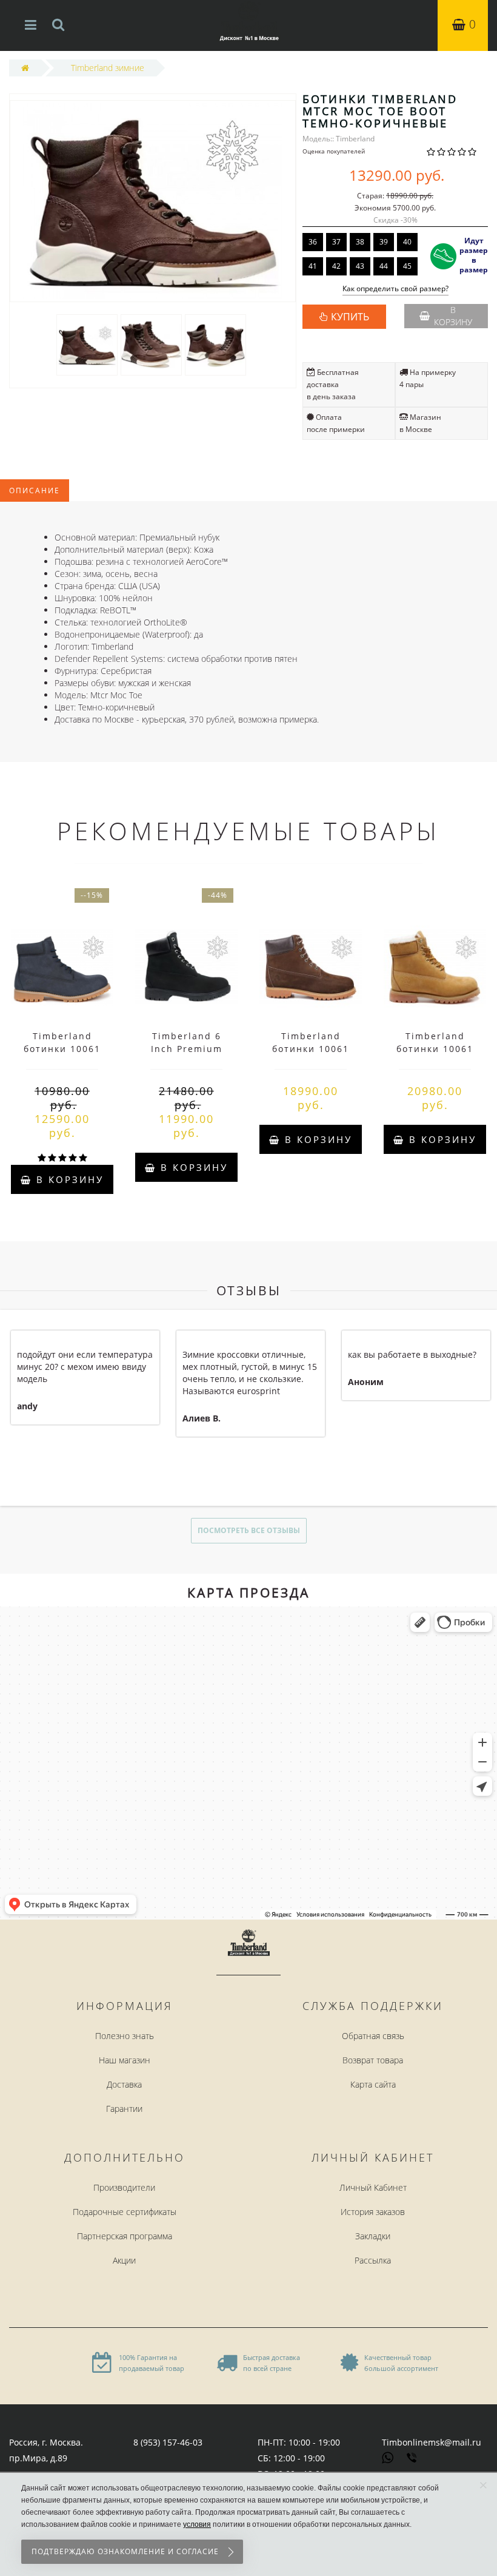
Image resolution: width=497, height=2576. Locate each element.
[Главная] (25, 68)
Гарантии (124, 2109)
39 (384, 242)
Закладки (373, 2236)
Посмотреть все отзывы (249, 1530)
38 (360, 242)
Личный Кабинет (373, 2187)
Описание (35, 491)
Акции (124, 2260)
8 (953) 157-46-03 (168, 2442)
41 (313, 266)
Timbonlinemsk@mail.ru (432, 2442)
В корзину (453, 316)
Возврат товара (373, 2060)
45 (407, 266)
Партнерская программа (125, 2236)
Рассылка (373, 2260)
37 (336, 242)
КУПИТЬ (350, 317)
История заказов (373, 2212)
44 (384, 266)
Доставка (124, 2084)
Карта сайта (373, 2084)
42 (336, 266)
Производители (124, 2187)
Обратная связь (373, 2036)
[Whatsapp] (388, 2456)
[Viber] (413, 2459)
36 (313, 242)
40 (407, 242)
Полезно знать (125, 2036)
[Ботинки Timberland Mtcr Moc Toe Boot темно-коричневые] (87, 344)
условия (197, 2524)
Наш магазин (125, 2060)
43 (360, 266)
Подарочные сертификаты (125, 2212)
